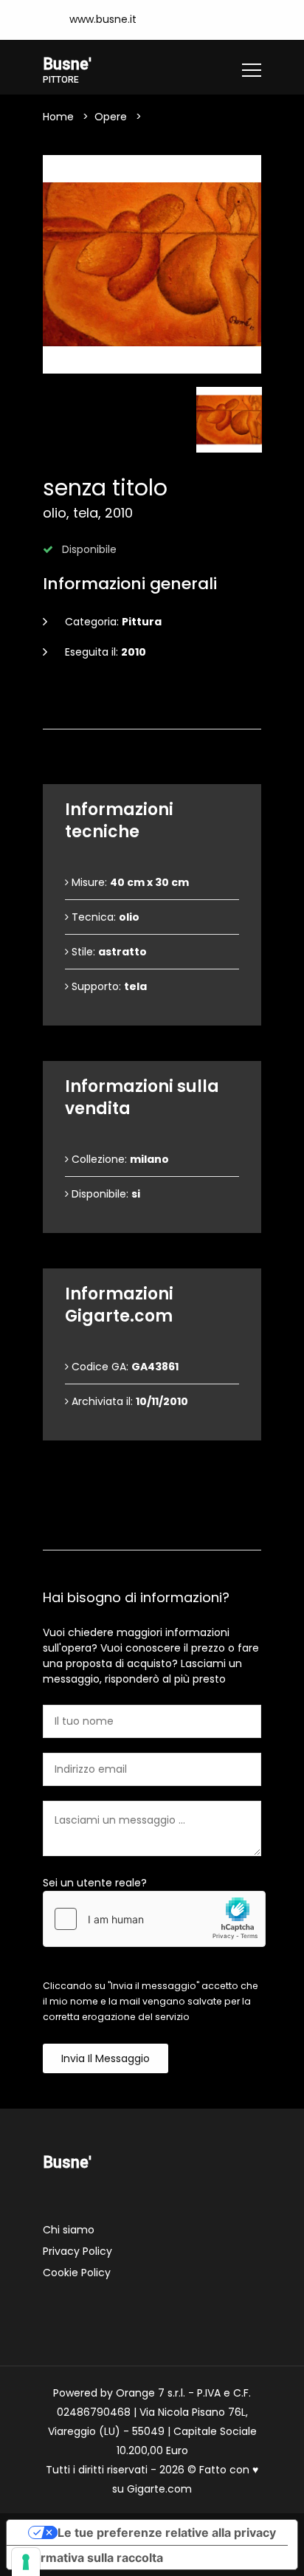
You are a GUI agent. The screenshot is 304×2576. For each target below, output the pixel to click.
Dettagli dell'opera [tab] (158, 711)
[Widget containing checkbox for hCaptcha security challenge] (154, 1919)
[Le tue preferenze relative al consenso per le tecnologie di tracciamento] (26, 2562)
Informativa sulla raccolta (91, 2558)
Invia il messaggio (106, 2058)
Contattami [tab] (159, 1532)
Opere (111, 117)
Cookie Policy (77, 2273)
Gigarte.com (159, 2489)
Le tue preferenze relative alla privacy (167, 2532)
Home (58, 117)
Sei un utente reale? (95, 1883)
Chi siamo (69, 2230)
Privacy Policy (77, 2251)
